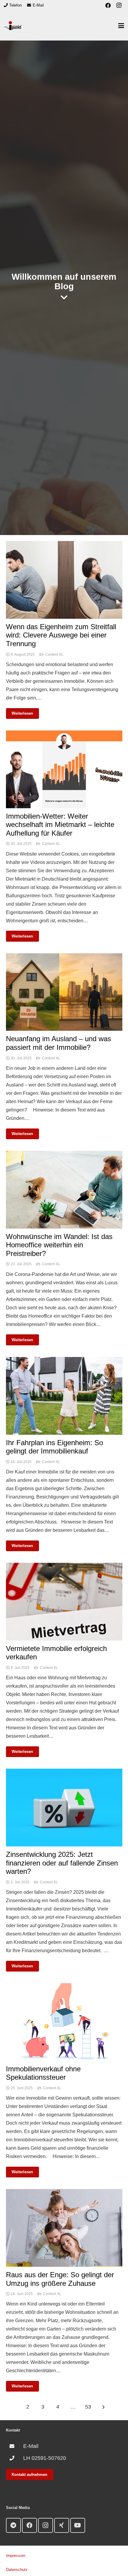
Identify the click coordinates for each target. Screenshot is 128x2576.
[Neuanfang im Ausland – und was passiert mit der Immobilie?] (64, 957)
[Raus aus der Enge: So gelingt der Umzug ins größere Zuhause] (64, 2193)
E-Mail (31, 2446)
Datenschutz (17, 2570)
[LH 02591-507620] (15, 2458)
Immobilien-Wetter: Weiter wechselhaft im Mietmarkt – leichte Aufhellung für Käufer (60, 825)
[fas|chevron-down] (64, 297)
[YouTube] (78, 2525)
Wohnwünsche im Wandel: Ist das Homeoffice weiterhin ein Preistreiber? (59, 1245)
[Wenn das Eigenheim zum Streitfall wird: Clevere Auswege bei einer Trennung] (64, 545)
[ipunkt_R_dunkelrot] (13, 26)
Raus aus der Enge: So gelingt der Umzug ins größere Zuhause (60, 2279)
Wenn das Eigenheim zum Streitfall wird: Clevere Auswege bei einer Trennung (61, 635)
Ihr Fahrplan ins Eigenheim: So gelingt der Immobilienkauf (54, 1447)
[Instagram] (119, 5)
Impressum (16, 2556)
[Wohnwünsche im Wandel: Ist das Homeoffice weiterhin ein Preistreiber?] (64, 1155)
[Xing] (62, 2525)
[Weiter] (103, 2407)
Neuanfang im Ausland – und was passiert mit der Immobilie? (58, 1043)
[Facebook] (108, 5)
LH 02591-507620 (45, 2458)
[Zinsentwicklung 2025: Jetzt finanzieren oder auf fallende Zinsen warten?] (64, 1773)
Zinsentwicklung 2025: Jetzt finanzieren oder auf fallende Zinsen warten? (62, 1863)
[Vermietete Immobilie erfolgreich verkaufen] (64, 1567)
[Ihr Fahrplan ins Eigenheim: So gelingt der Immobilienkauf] (64, 1361)
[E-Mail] (15, 2446)
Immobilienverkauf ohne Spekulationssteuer (43, 2073)
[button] (121, 26)
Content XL (54, 655)
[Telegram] (13, 2525)
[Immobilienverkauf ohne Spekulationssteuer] (64, 1987)
